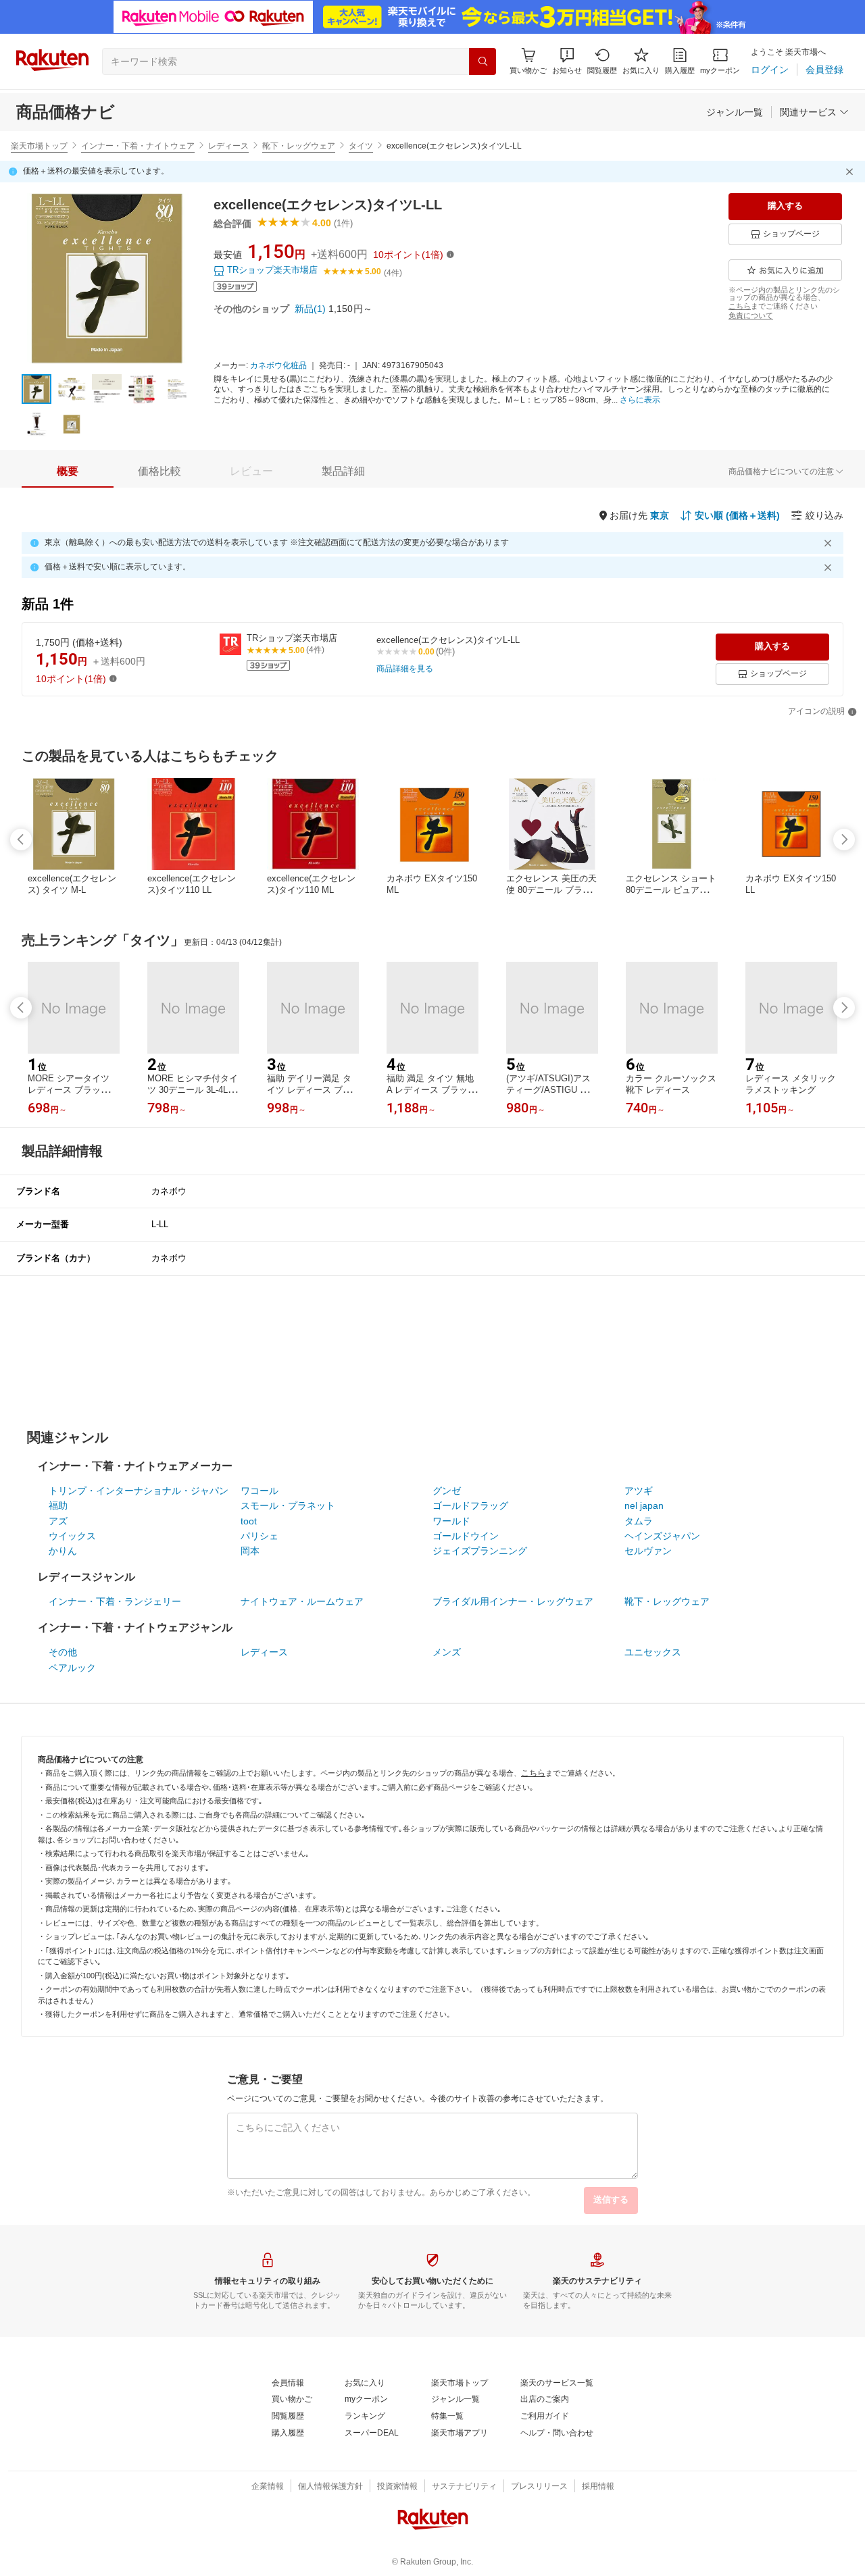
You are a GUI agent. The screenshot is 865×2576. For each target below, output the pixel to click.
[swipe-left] (21, 840)
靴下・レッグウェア (299, 146)
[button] (567, 61)
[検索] (483, 61)
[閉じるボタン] (851, 172)
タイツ (361, 146)
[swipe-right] (844, 840)
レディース (228, 146)
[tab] (68, 471)
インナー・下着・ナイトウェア (138, 146)
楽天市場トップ (39, 146)
